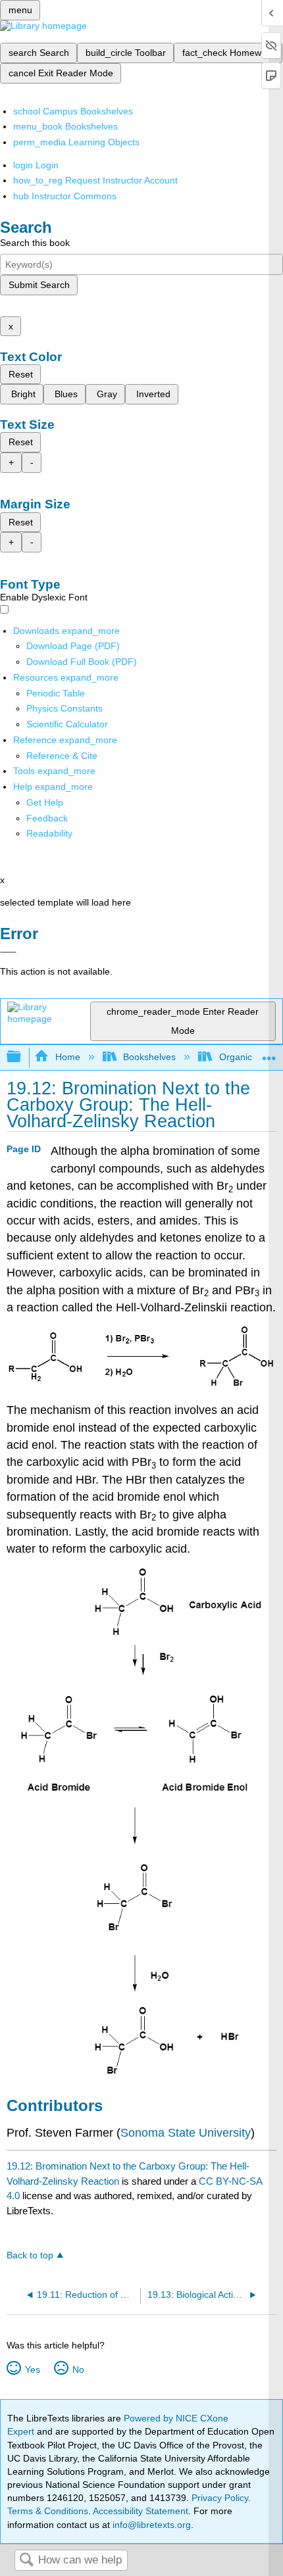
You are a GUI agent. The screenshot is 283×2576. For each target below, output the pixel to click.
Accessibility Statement (141, 2511)
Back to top (30, 2255)
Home (67, 1057)
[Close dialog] (8, 952)
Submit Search (39, 285)
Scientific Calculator (67, 724)
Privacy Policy (220, 2498)
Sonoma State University (186, 2133)
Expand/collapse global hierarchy (22, 1057)
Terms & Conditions (48, 2511)
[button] (47, 818)
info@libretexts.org (150, 2525)
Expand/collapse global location (269, 1053)
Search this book (35, 243)
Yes (32, 2369)
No (78, 2369)
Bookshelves (149, 1057)
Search (26, 2561)
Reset (21, 374)
